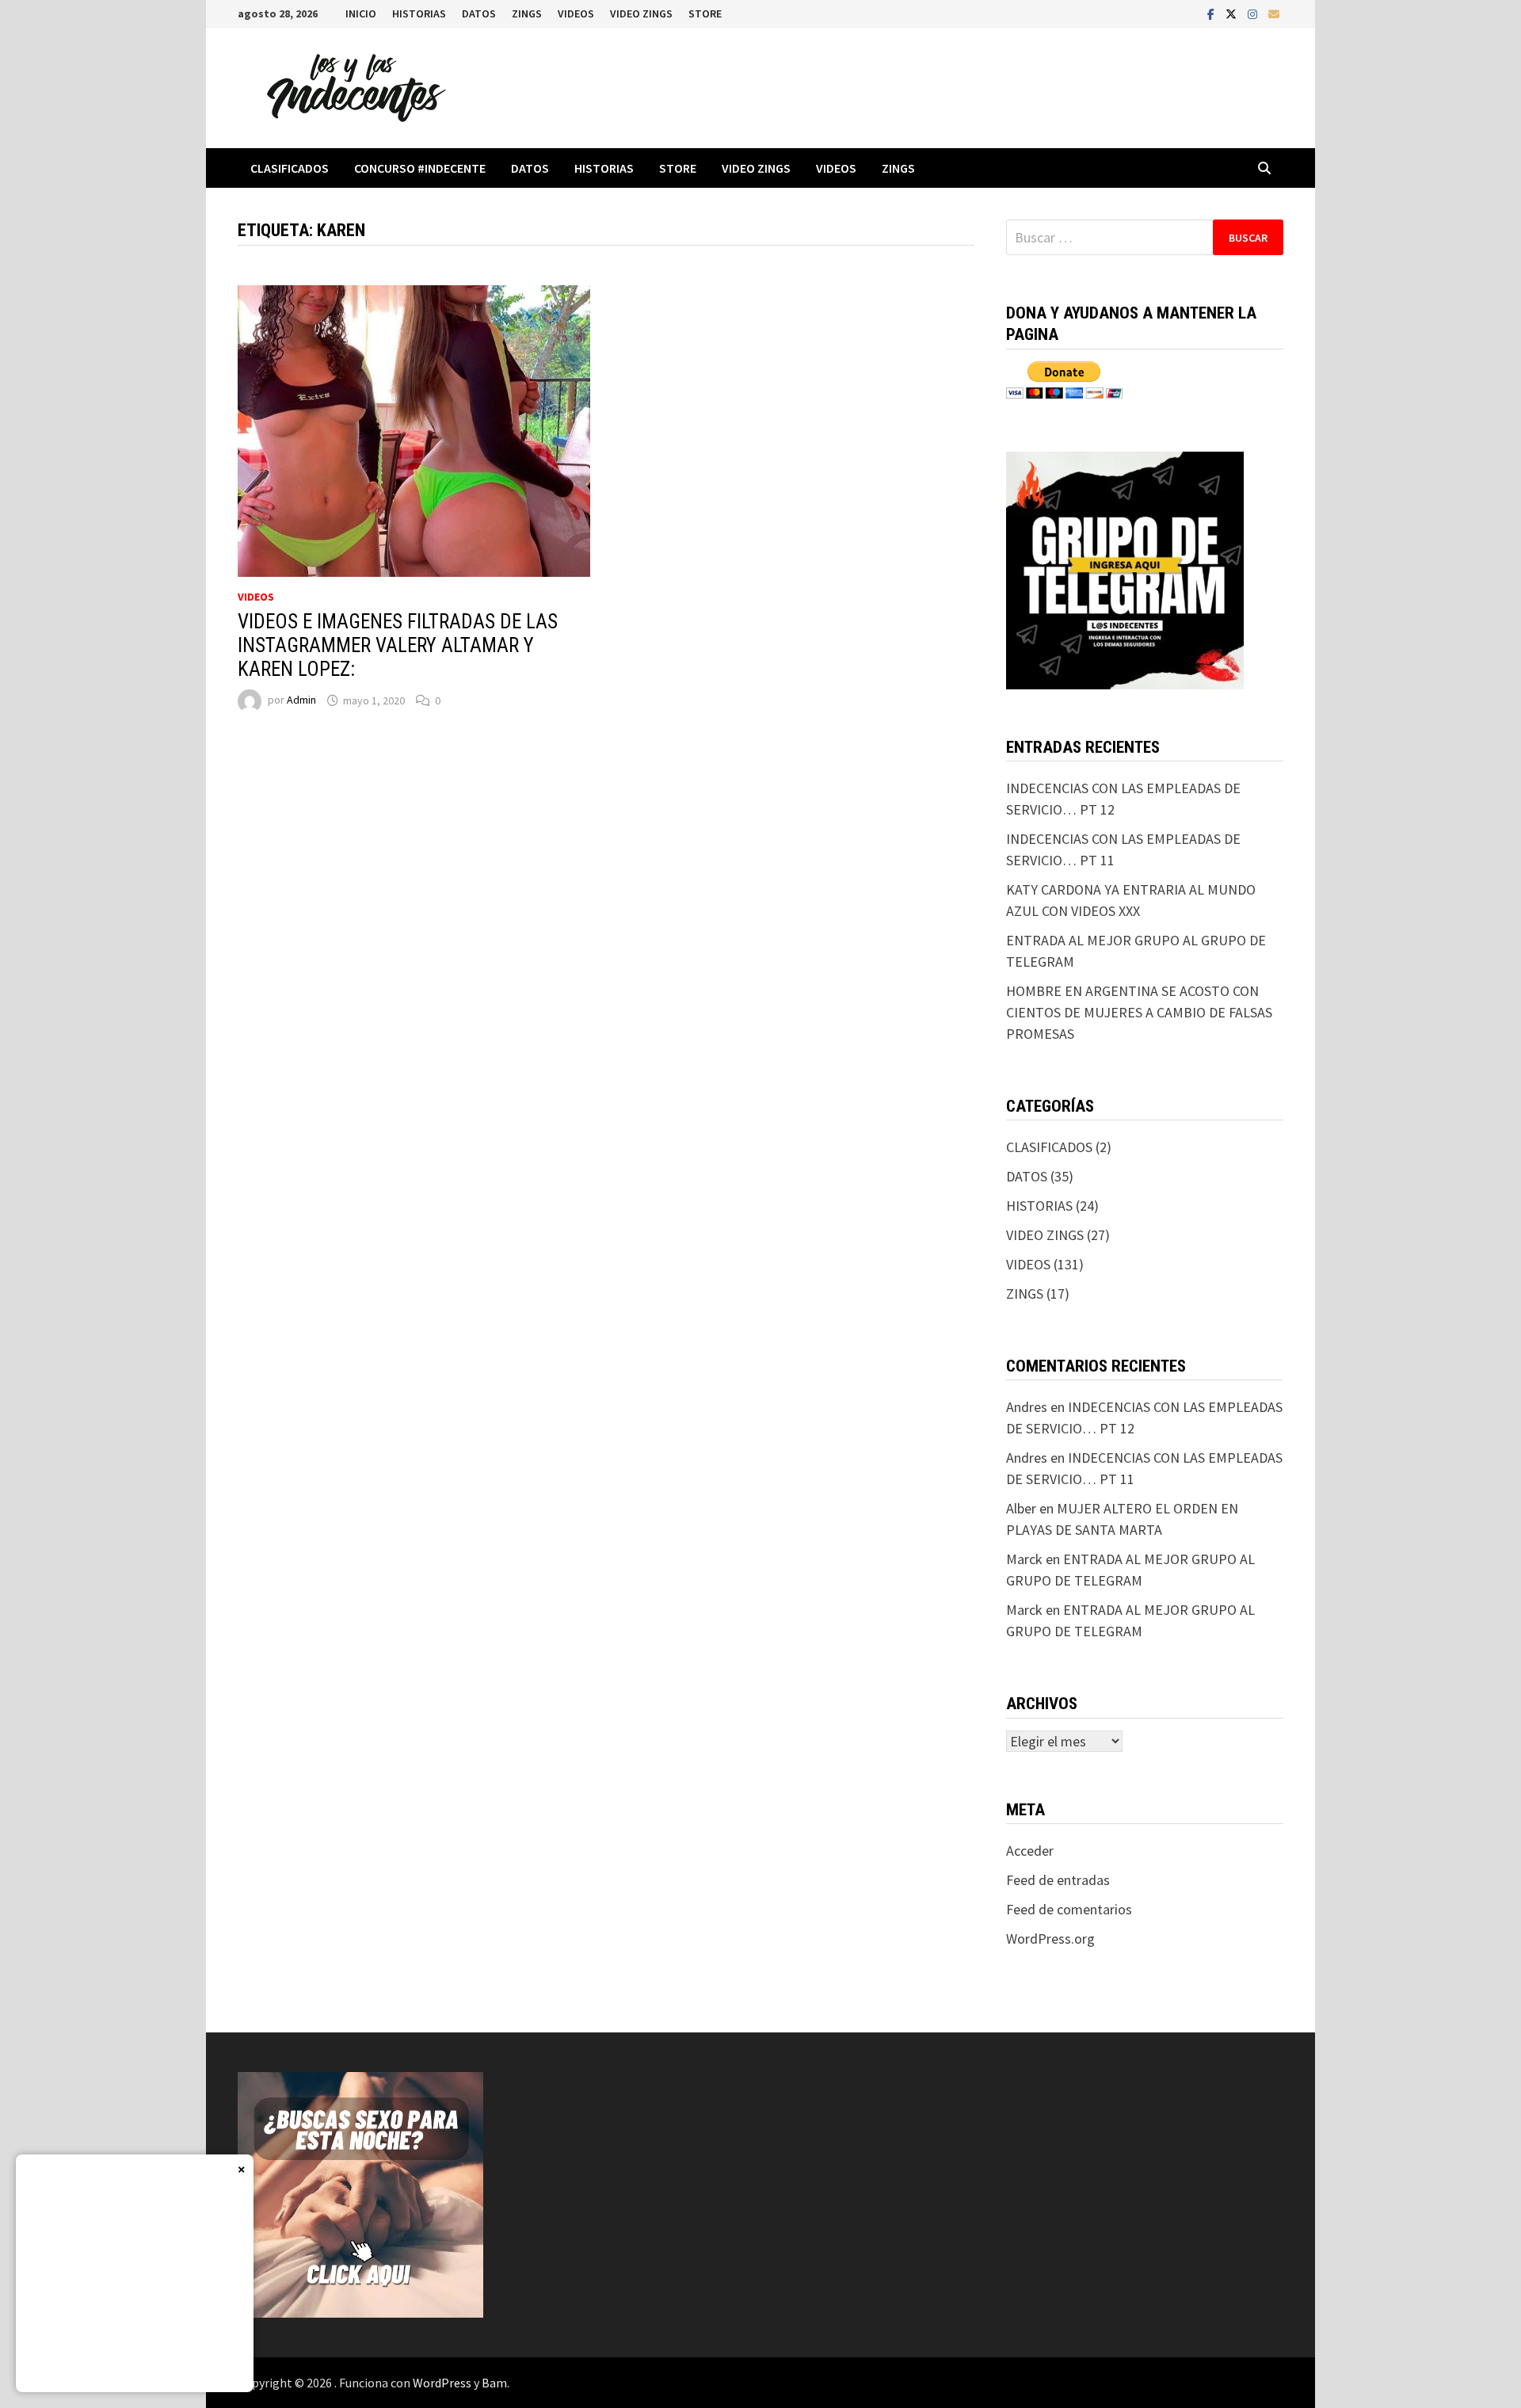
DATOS (479, 13)
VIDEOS (576, 13)
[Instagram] (1254, 13)
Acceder (1030, 1851)
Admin (301, 700)
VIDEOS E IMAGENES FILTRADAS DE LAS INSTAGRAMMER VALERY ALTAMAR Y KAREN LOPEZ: (398, 645)
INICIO (361, 13)
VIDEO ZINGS (641, 13)
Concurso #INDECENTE (420, 168)
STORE (705, 13)
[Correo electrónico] (1274, 13)
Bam (494, 2383)
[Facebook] (1212, 13)
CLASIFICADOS (290, 168)
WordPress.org (1050, 1939)
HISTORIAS (419, 13)
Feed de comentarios (1069, 1909)
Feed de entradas (1058, 1880)
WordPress (442, 2383)
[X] (1233, 13)
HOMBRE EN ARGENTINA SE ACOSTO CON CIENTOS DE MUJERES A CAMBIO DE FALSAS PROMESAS (1139, 1012)
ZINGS (527, 13)
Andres (1027, 1407)
